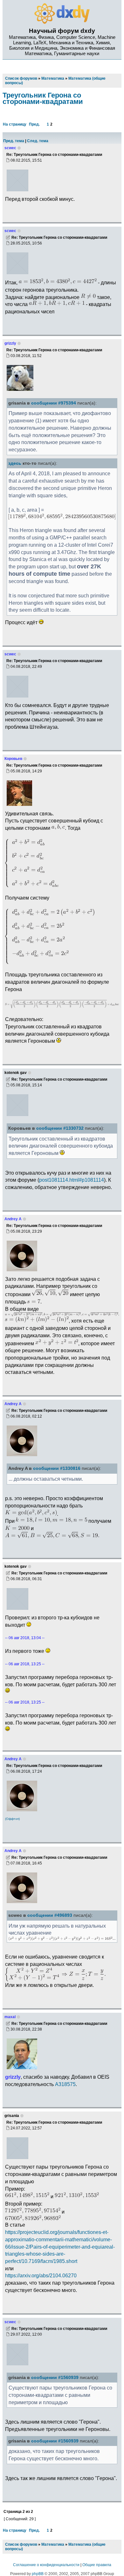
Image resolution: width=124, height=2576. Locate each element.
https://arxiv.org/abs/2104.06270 (41, 2275)
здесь (15, 463)
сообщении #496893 (50, 1915)
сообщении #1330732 (60, 1128)
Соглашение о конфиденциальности (46, 2565)
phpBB (38, 2574)
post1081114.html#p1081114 (72, 1180)
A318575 (65, 2084)
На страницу (15, 124)
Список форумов (21, 2544)
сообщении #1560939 (55, 2378)
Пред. (34, 124)
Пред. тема (14, 141)
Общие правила (97, 2565)
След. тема (38, 141)
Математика (53, 2544)
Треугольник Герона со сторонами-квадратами (43, 98)
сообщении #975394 (54, 403)
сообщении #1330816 (57, 1468)
